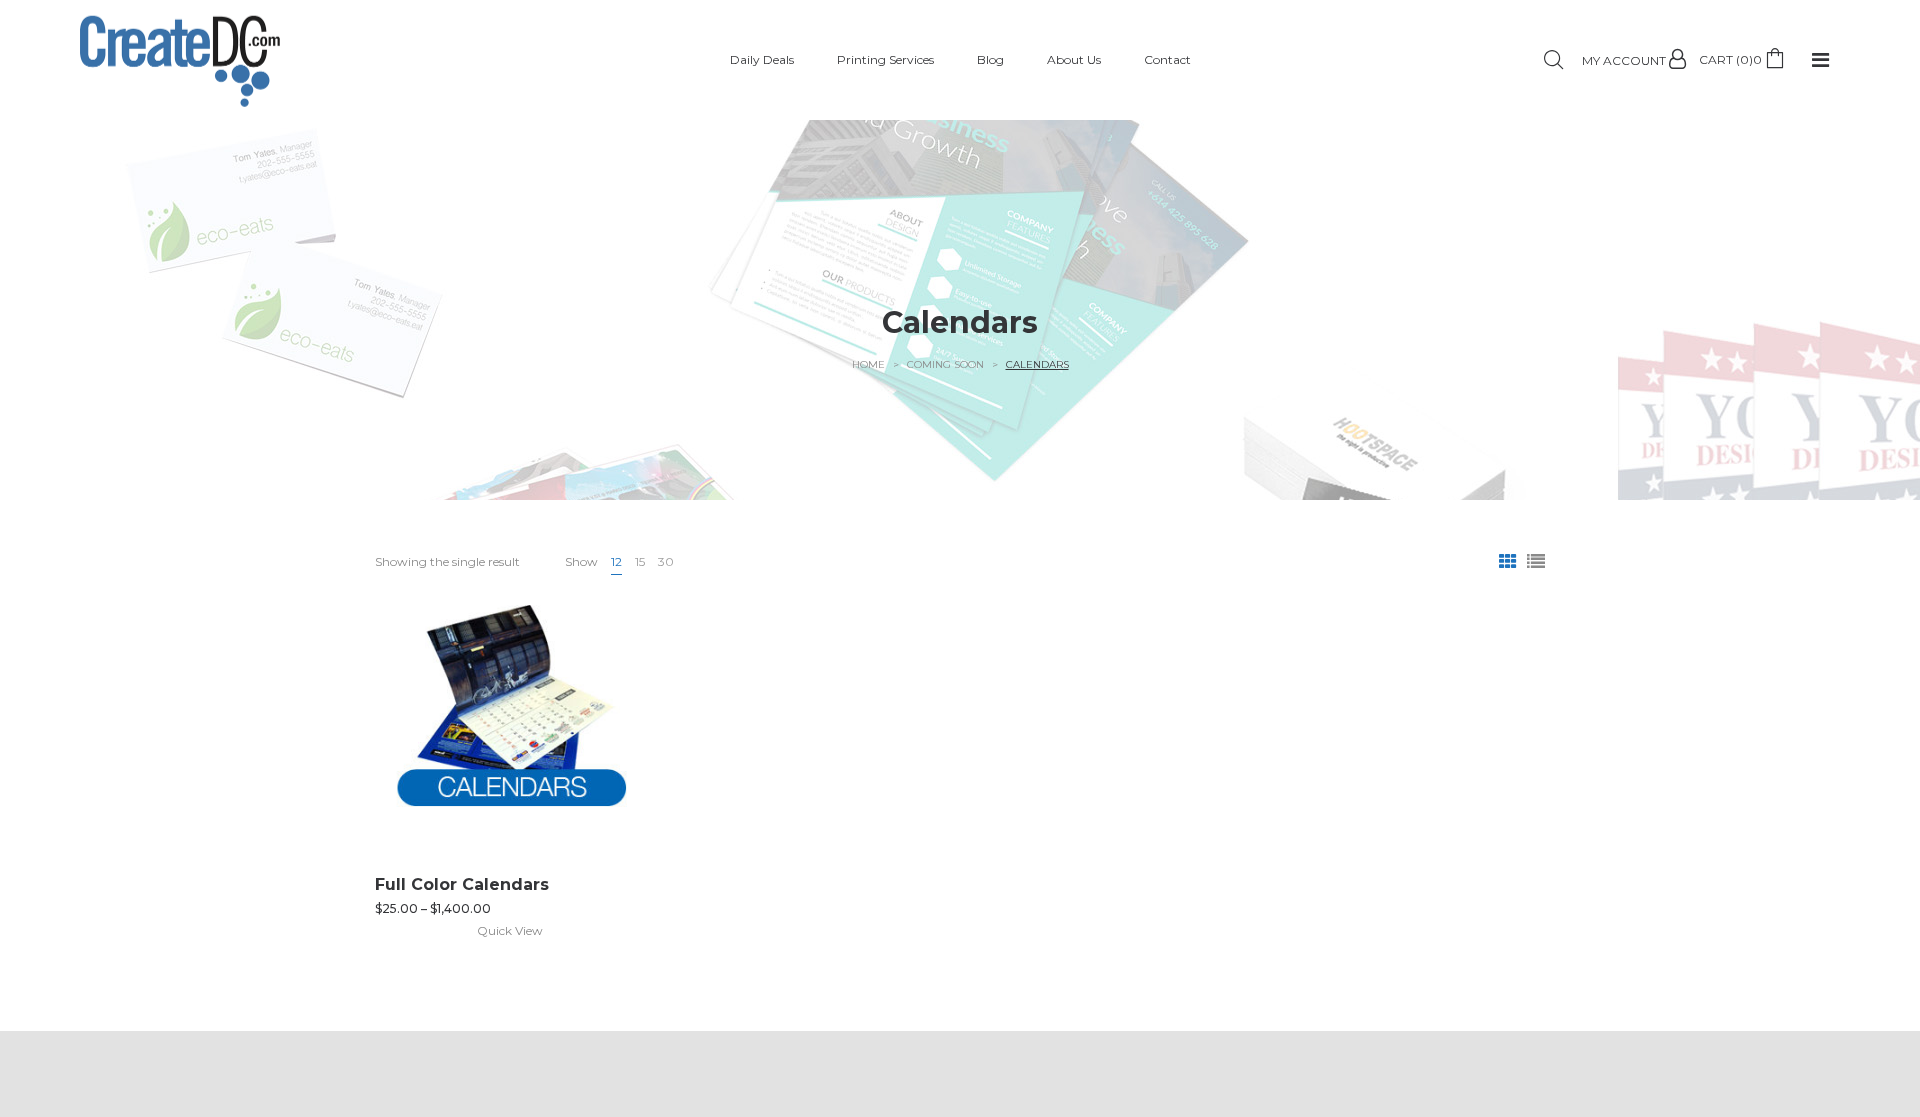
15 (640, 561)
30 (666, 561)
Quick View (510, 930)
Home (868, 364)
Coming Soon (945, 364)
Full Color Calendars (462, 884)
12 (616, 561)
